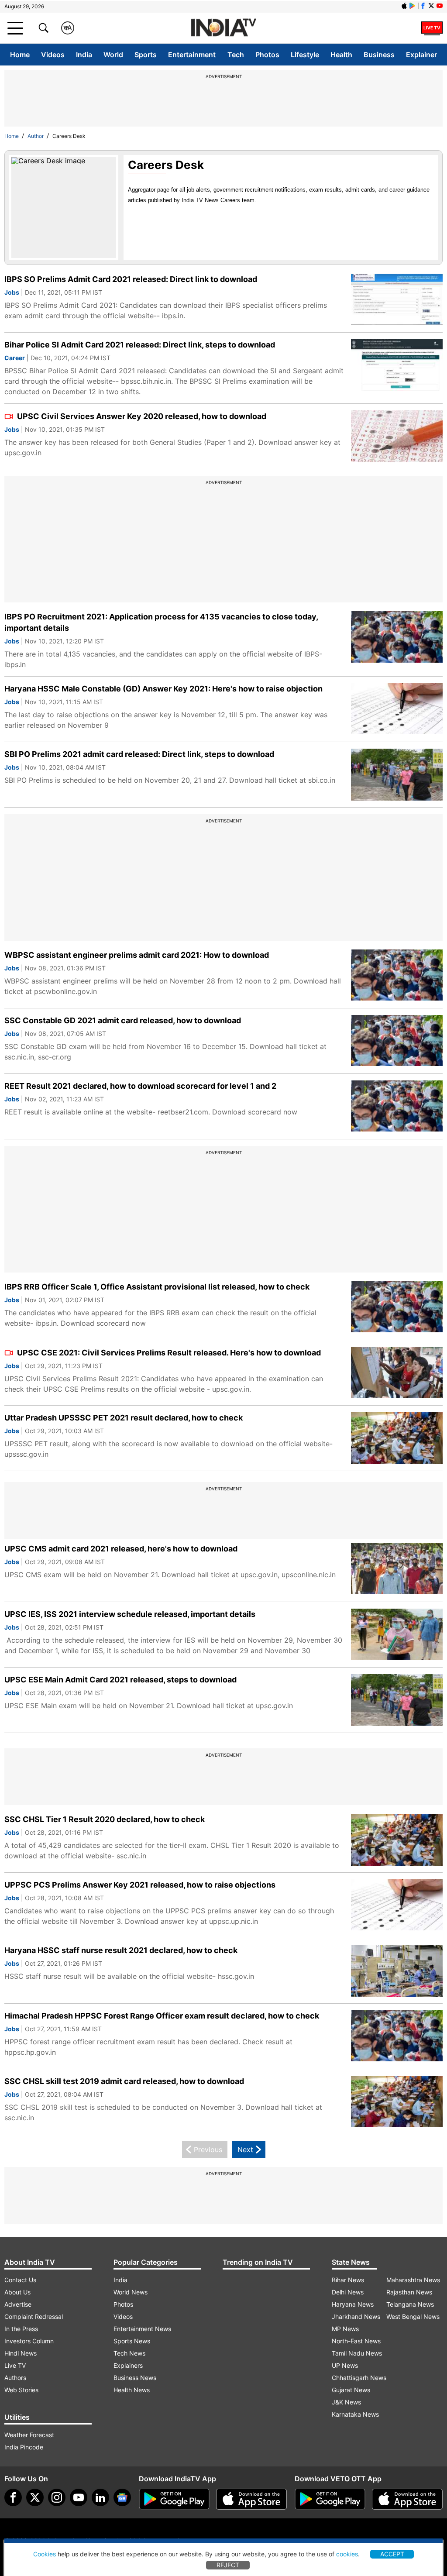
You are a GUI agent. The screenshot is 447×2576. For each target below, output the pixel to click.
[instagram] (57, 2497)
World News (131, 2292)
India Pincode (24, 2447)
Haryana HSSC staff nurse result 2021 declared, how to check (121, 1950)
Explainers (128, 2365)
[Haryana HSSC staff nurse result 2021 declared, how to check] (397, 1971)
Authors (15, 2378)
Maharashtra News (413, 2280)
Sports (146, 55)
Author (36, 136)
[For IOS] (407, 2499)
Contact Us (20, 2280)
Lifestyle (305, 55)
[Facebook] (13, 2497)
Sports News (132, 2341)
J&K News (346, 2402)
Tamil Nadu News (357, 2353)
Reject (228, 2565)
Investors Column (29, 2341)
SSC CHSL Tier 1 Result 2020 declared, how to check (105, 1819)
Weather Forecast (29, 2435)
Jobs (12, 292)
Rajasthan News (409, 2292)
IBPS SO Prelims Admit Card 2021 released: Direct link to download (131, 279)
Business (379, 55)
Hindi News (21, 2353)
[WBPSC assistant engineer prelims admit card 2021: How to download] (397, 975)
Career (15, 358)
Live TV (15, 2365)
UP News (345, 2365)
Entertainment (192, 55)
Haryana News (353, 2304)
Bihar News (348, 2280)
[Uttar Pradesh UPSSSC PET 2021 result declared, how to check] (397, 1438)
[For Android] (330, 2499)
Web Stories (21, 2390)
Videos (53, 55)
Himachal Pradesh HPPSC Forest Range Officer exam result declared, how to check (162, 2016)
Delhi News (348, 2292)
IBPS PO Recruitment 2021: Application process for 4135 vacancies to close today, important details (161, 622)
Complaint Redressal (34, 2316)
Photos (267, 55)
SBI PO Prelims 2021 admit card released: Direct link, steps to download (139, 754)
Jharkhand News (356, 2316)
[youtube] (79, 2497)
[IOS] (404, 6)
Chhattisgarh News (359, 2378)
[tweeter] (35, 2497)
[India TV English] (223, 28)
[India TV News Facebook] (423, 6)
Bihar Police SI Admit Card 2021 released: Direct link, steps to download (140, 345)
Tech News (129, 2353)
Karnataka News (355, 2414)
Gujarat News (351, 2390)
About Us (17, 2292)
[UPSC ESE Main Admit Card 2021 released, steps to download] (397, 1700)
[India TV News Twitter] (431, 6)
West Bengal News (413, 2316)
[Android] (413, 6)
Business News (135, 2378)
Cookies (45, 2554)
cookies (347, 2554)
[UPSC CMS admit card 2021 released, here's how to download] (397, 1569)
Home (20, 55)
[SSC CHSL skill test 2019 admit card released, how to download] (397, 2102)
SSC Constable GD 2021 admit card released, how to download (123, 1020)
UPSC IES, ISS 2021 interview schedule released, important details (130, 1614)
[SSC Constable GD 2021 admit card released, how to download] (397, 1041)
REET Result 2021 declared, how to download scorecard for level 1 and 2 (140, 1086)
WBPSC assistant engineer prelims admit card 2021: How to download (137, 955)
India (84, 55)
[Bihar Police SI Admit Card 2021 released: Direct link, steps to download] (397, 365)
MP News (345, 2329)
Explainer (421, 55)
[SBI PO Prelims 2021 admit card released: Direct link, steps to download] (397, 775)
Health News (132, 2390)
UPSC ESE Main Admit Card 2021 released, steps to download (120, 1680)
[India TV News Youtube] (440, 6)
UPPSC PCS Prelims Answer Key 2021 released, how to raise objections (140, 1885)
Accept (392, 2554)
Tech (236, 55)
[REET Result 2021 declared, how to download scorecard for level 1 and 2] (397, 1106)
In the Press (21, 2329)
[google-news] (122, 2497)
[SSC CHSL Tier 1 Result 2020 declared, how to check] (397, 1840)
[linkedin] (100, 2497)
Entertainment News (142, 2329)
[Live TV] (432, 28)
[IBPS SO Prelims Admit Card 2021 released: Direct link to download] (397, 300)
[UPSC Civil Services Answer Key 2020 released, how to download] (397, 436)
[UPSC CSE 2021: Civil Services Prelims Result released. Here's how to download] (397, 1373)
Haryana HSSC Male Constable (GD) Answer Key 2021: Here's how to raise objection (163, 689)
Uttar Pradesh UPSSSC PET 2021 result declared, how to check (124, 1418)
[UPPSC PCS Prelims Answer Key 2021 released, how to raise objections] (397, 1905)
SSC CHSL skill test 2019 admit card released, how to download (124, 2081)
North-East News (356, 2341)
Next (245, 2150)
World (113, 55)
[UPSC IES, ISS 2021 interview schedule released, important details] (397, 1635)
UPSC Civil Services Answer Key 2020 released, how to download (141, 416)
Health (341, 55)
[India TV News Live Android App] (174, 2499)
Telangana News (410, 2304)
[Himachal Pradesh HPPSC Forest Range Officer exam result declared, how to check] (397, 2036)
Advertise (18, 2304)
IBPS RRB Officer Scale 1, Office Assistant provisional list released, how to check (157, 1287)
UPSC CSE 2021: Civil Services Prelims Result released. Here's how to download (168, 1353)
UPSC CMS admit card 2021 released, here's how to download (121, 1549)
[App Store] (251, 2499)
